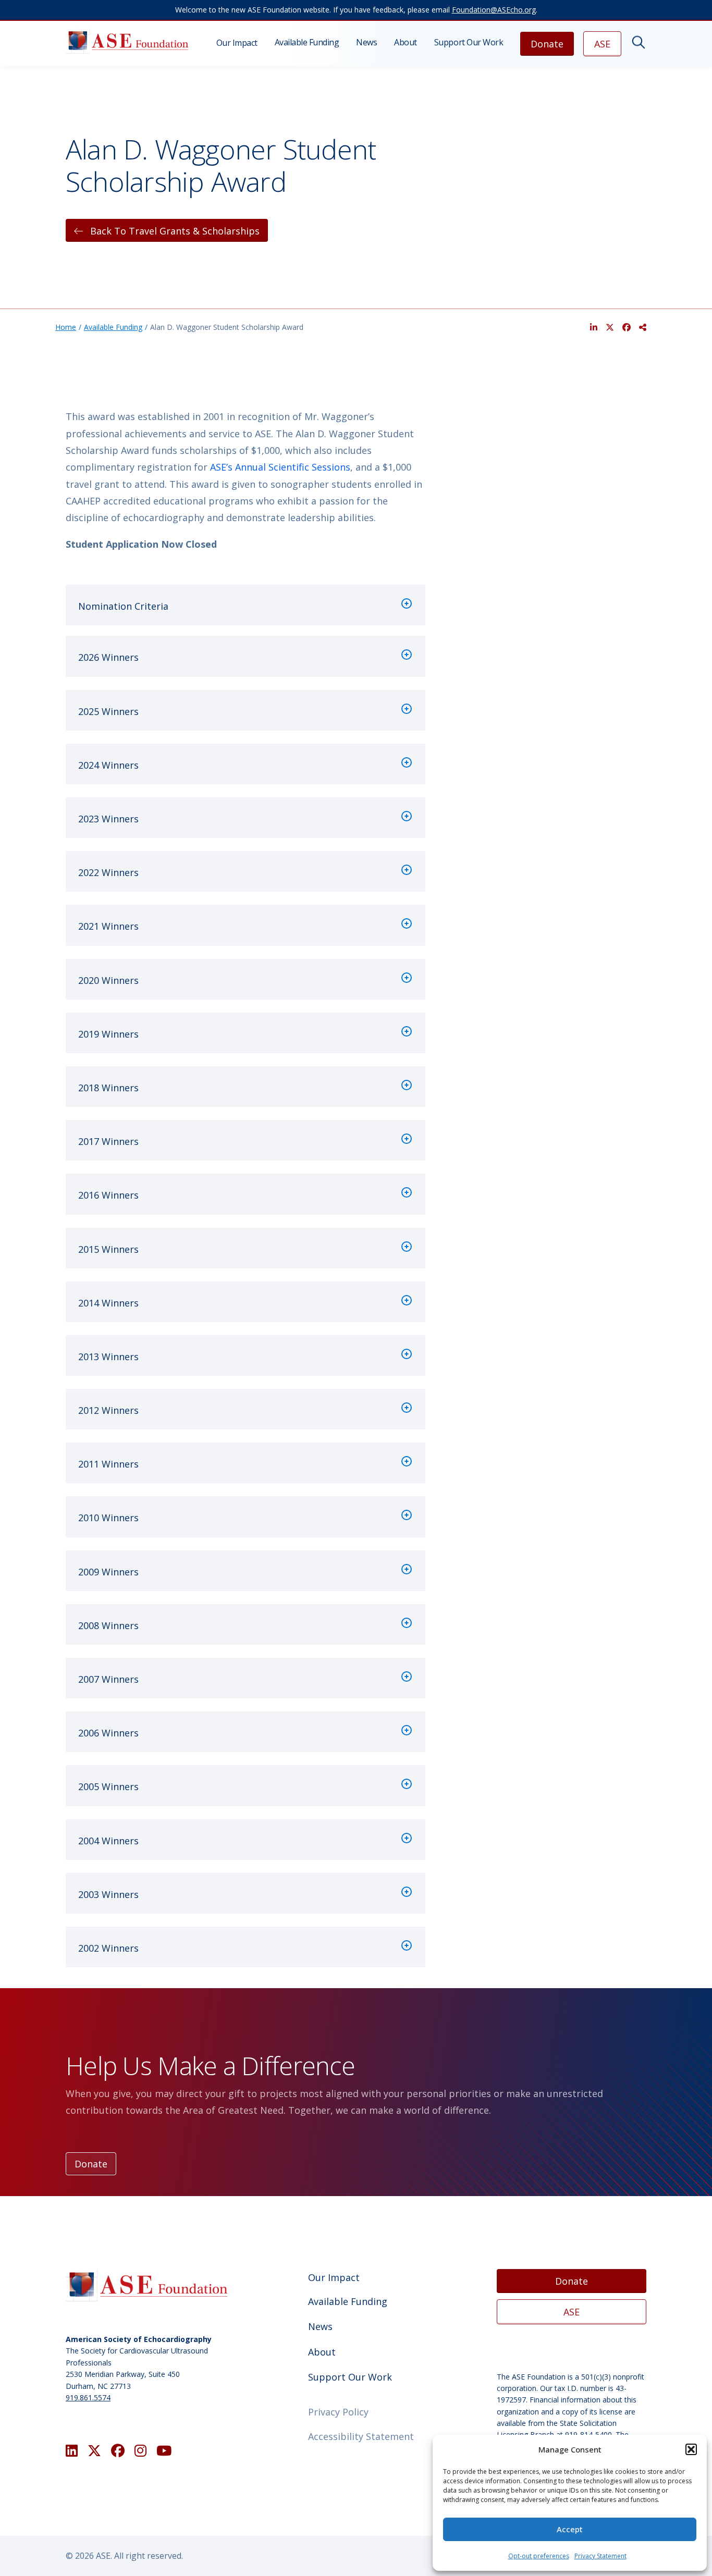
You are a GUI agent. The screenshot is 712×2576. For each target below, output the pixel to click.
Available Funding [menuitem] (307, 42)
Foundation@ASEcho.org (494, 10)
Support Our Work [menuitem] (469, 42)
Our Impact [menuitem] (237, 43)
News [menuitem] (366, 42)
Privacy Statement (600, 2556)
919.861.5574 (88, 2398)
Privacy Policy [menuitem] (338, 2412)
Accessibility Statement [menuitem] (361, 2436)
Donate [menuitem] (547, 44)
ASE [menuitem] (602, 44)
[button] (691, 2449)
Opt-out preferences (539, 2556)
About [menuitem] (406, 42)
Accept (570, 2529)
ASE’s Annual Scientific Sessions (280, 467)
